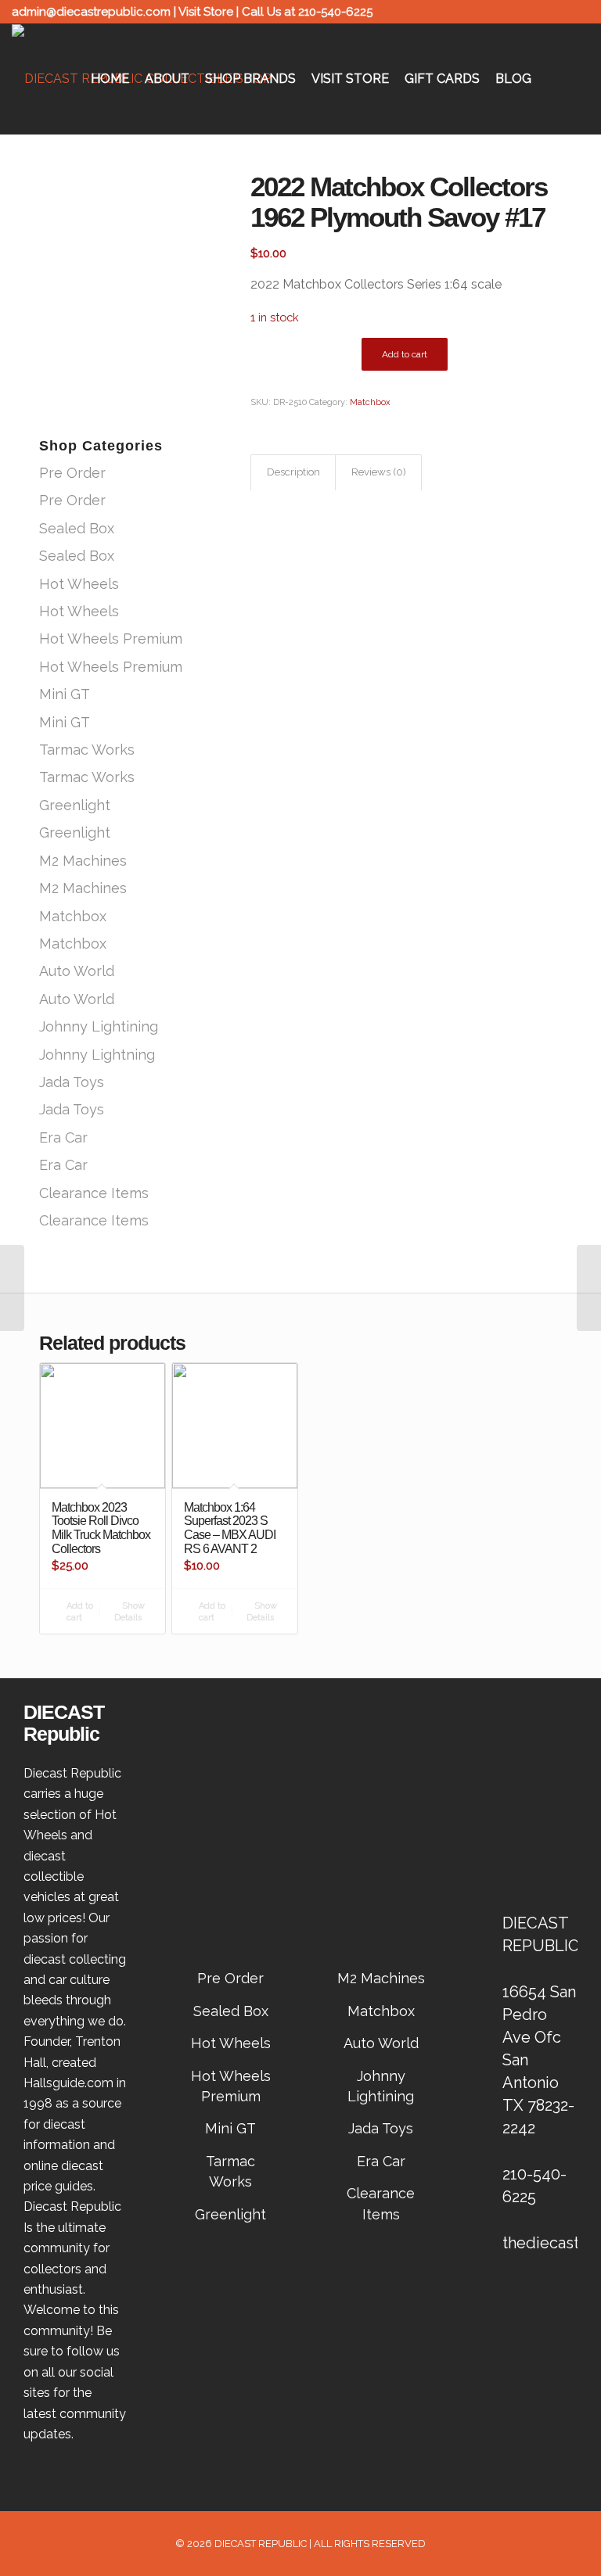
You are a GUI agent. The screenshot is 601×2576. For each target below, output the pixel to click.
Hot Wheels (79, 584)
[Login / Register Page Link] (552, 79)
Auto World (77, 971)
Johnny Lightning (97, 1055)
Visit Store (206, 12)
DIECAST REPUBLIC (261, 2544)
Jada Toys (72, 1082)
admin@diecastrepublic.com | (95, 12)
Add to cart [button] (79, 1612)
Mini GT (65, 694)
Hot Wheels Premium (111, 639)
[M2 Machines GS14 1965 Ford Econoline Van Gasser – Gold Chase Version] (12, 1288)
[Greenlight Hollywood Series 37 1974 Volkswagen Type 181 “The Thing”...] (589, 1288)
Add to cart (405, 354)
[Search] (577, 79)
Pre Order (72, 473)
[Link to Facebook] (554, 12)
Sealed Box (77, 528)
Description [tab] (293, 472)
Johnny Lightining (99, 1026)
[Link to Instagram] (578, 12)
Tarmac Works (87, 750)
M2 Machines (83, 861)
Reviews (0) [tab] (379, 472)
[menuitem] (110, 79)
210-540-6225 (335, 12)
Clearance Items (94, 1193)
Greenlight (75, 805)
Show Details (130, 1612)
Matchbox (73, 916)
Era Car (63, 1137)
